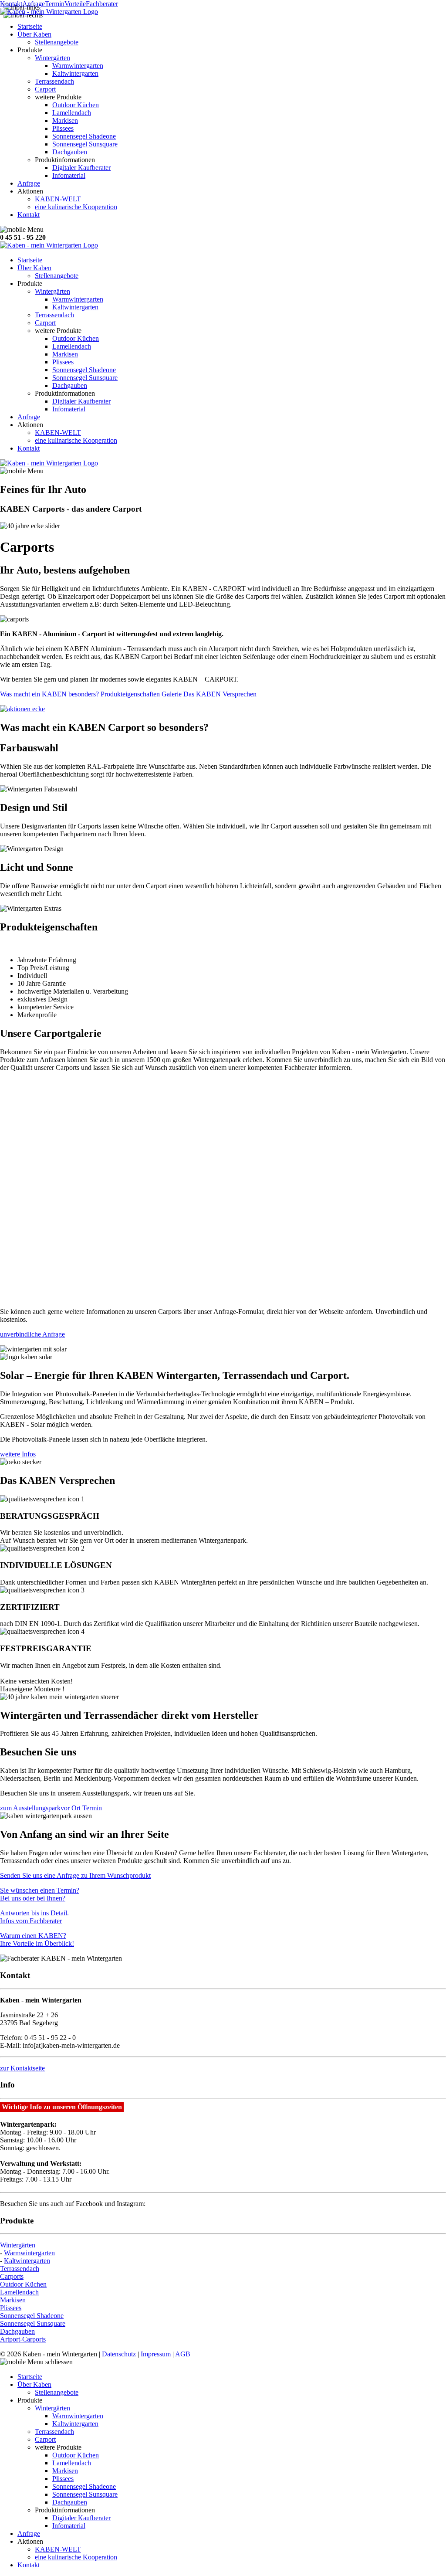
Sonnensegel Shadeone (84, 136)
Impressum (156, 2354)
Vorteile (75, 4)
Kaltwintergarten (75, 73)
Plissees (63, 128)
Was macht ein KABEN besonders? (49, 694)
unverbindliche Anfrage (32, 1334)
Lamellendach (72, 113)
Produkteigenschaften (130, 694)
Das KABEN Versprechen (220, 694)
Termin (55, 4)
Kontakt (11, 4)
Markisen (65, 120)
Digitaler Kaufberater (81, 168)
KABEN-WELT (58, 199)
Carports (12, 2276)
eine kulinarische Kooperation (76, 207)
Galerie (172, 694)
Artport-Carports (23, 2339)
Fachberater (102, 4)
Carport (45, 89)
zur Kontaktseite (22, 2068)
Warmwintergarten (78, 66)
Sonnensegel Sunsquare (85, 144)
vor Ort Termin (81, 1808)
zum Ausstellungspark (30, 1808)
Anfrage (34, 4)
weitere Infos (18, 1454)
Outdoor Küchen (76, 105)
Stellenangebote (57, 42)
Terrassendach (54, 81)
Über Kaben (34, 34)
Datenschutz (119, 2354)
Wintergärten (52, 58)
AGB (183, 2354)
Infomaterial (69, 175)
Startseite (30, 26)
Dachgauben (70, 152)
